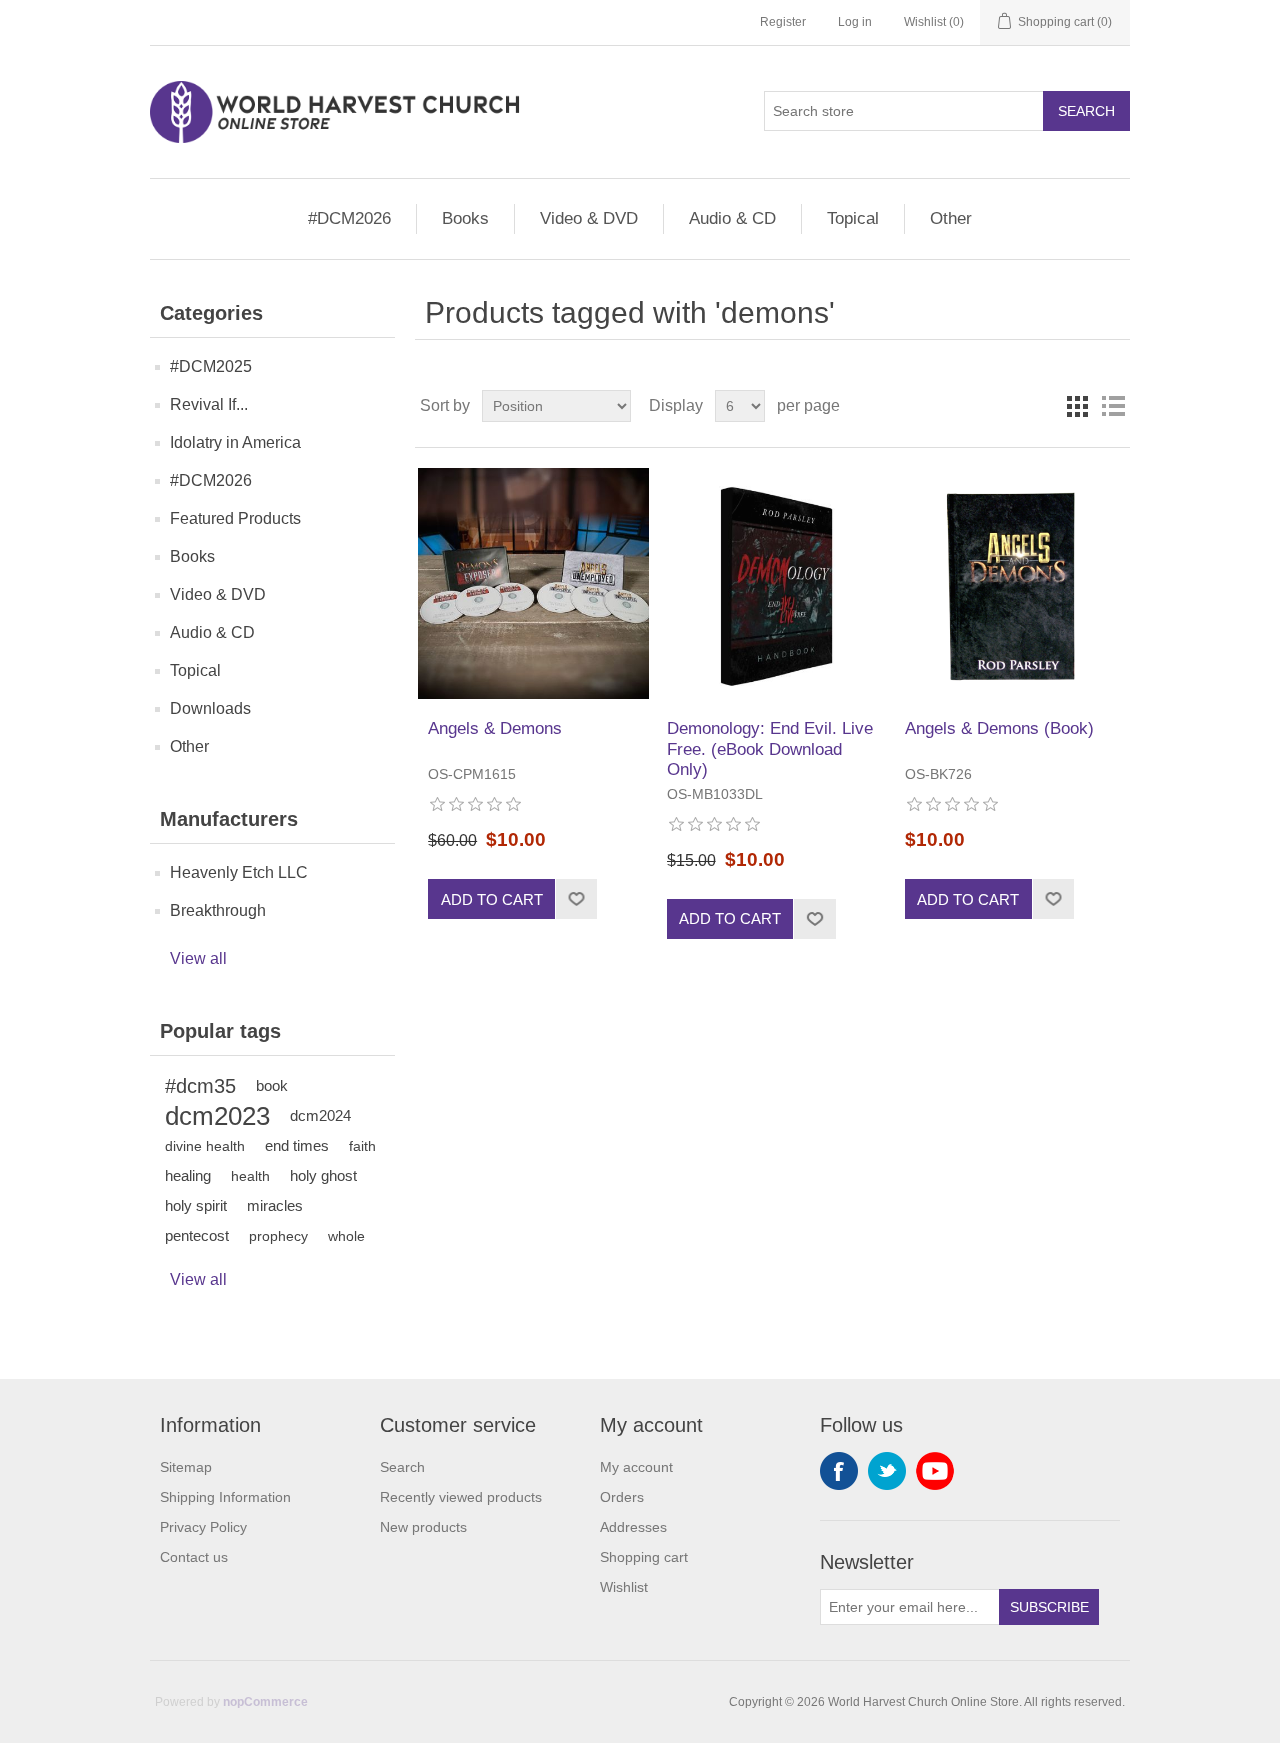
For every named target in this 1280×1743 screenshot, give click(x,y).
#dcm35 (200, 1086)
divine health (205, 1146)
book (272, 1085)
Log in (855, 22)
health (250, 1176)
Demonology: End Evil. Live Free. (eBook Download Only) (770, 749)
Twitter (887, 1471)
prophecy (278, 1236)
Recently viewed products (461, 1497)
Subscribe (1049, 1607)
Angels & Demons (495, 728)
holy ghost (323, 1175)
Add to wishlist (576, 899)
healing (188, 1175)
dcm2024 (320, 1115)
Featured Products (235, 518)
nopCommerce (265, 1702)
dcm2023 (217, 1116)
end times (297, 1145)
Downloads (210, 708)
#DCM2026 (349, 218)
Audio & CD (732, 218)
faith (362, 1146)
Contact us (194, 1557)
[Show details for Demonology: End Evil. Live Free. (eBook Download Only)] (772, 583)
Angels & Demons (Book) (999, 728)
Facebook (839, 1471)
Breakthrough (218, 910)
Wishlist (624, 1587)
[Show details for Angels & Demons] (533, 583)
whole (346, 1236)
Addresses (633, 1527)
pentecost (197, 1235)
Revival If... (209, 404)
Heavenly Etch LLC (239, 872)
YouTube (935, 1471)
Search (1086, 111)
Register (783, 22)
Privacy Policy (203, 1527)
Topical (853, 218)
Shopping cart (644, 1557)
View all (198, 958)
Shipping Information (225, 1497)
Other (951, 218)
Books (465, 218)
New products (423, 1527)
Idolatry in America (235, 442)
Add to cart (492, 899)
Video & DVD (589, 218)
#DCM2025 (211, 366)
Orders (622, 1497)
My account (636, 1467)
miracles (275, 1205)
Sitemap (186, 1467)
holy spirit (196, 1205)
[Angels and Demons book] (1010, 583)
